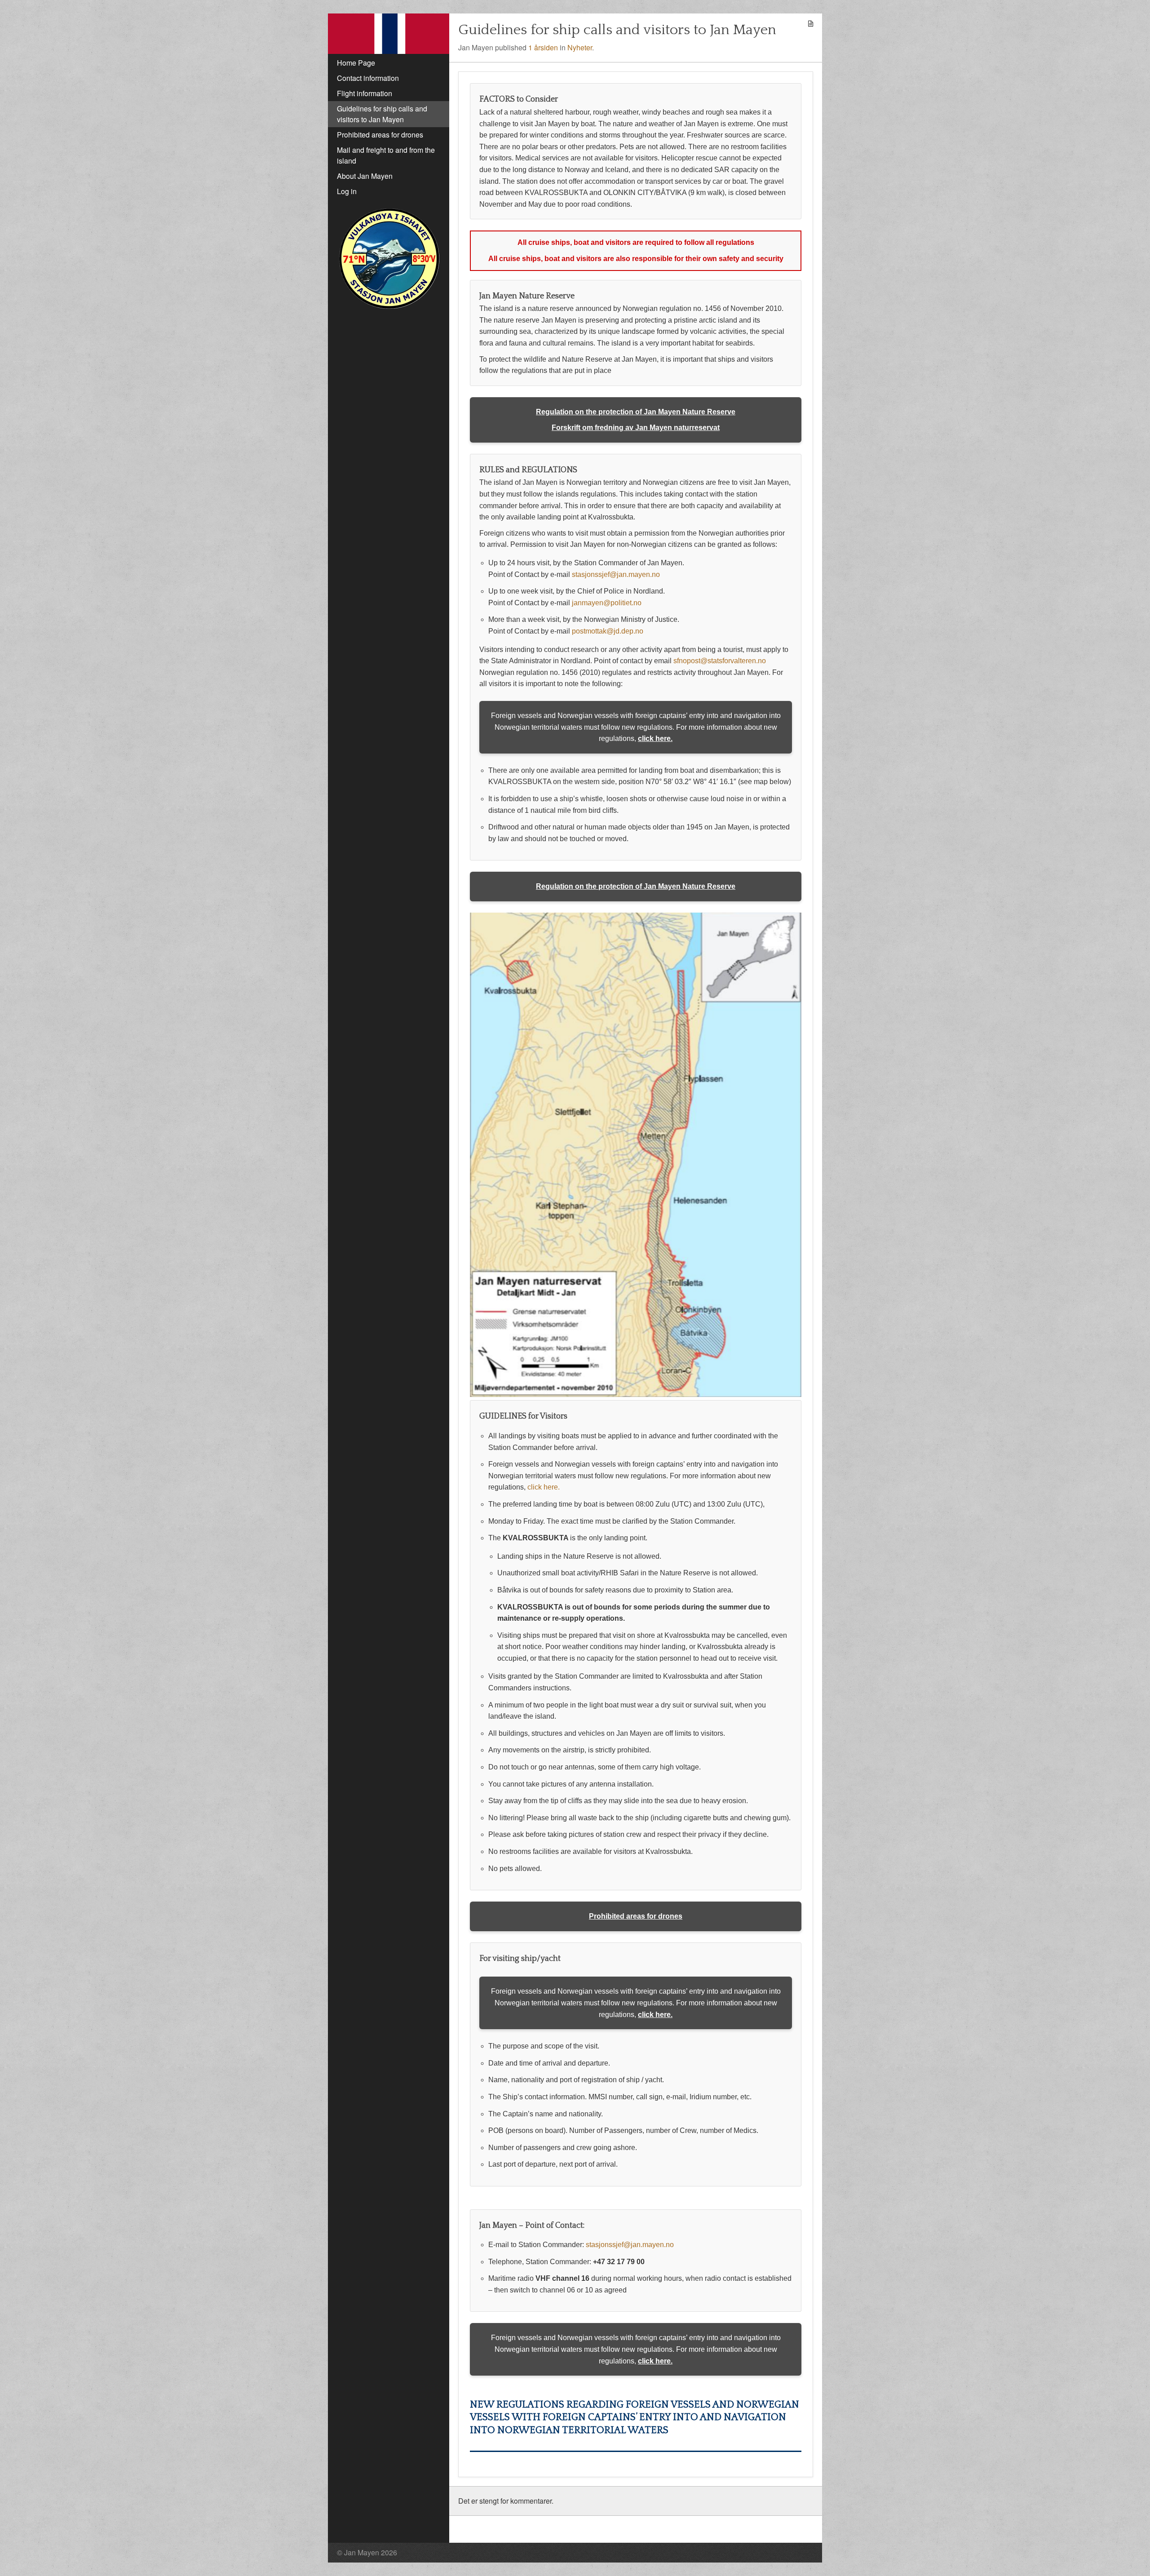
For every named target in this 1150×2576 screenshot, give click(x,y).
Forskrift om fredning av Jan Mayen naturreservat (636, 428)
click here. (655, 738)
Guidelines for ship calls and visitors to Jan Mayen (617, 30)
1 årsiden (543, 47)
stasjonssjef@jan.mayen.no (616, 574)
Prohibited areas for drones (636, 1916)
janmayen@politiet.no (607, 603)
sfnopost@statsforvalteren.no (720, 661)
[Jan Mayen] (389, 34)
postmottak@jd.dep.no (608, 631)
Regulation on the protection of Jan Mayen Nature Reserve (636, 412)
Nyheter (580, 47)
